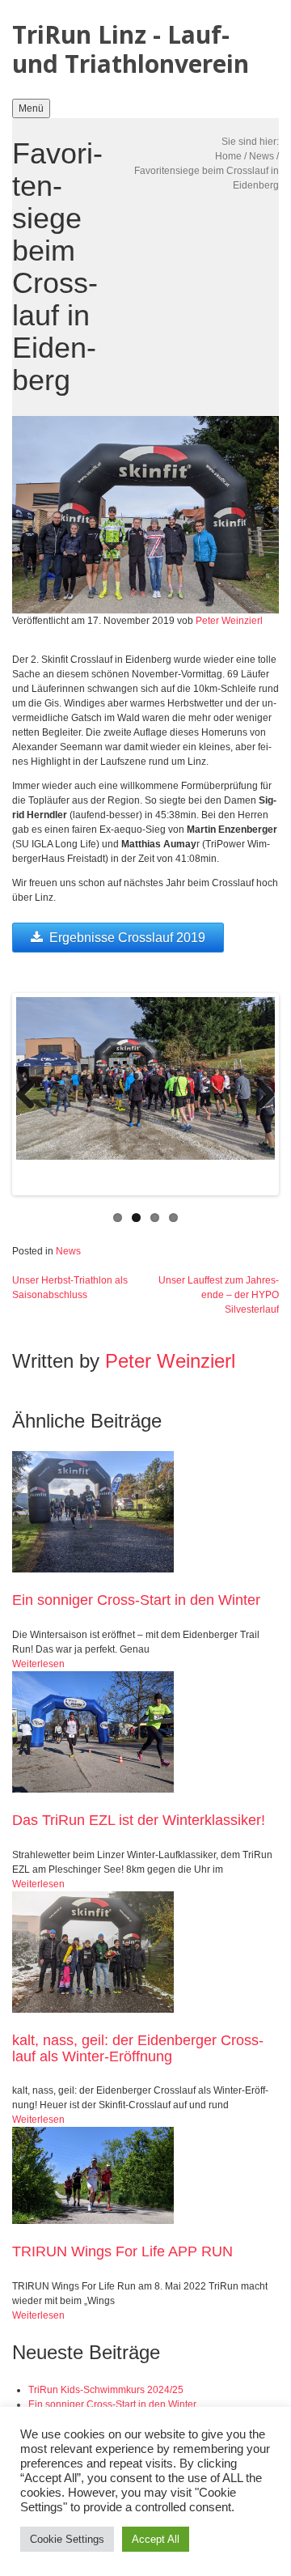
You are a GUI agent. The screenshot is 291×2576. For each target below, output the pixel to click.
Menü (31, 108)
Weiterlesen (38, 1664)
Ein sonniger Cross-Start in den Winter (136, 1600)
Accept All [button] (156, 2539)
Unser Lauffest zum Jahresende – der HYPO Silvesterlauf (219, 1295)
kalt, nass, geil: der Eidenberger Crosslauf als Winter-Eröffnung (138, 2048)
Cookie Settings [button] (67, 2539)
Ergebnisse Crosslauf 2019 (127, 938)
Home (228, 156)
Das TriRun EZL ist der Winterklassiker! (139, 1820)
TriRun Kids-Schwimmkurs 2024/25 (106, 2390)
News (261, 156)
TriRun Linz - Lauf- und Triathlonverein (131, 49)
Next (259, 1094)
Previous (32, 1094)
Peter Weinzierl (229, 621)
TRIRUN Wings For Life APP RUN (122, 2251)
